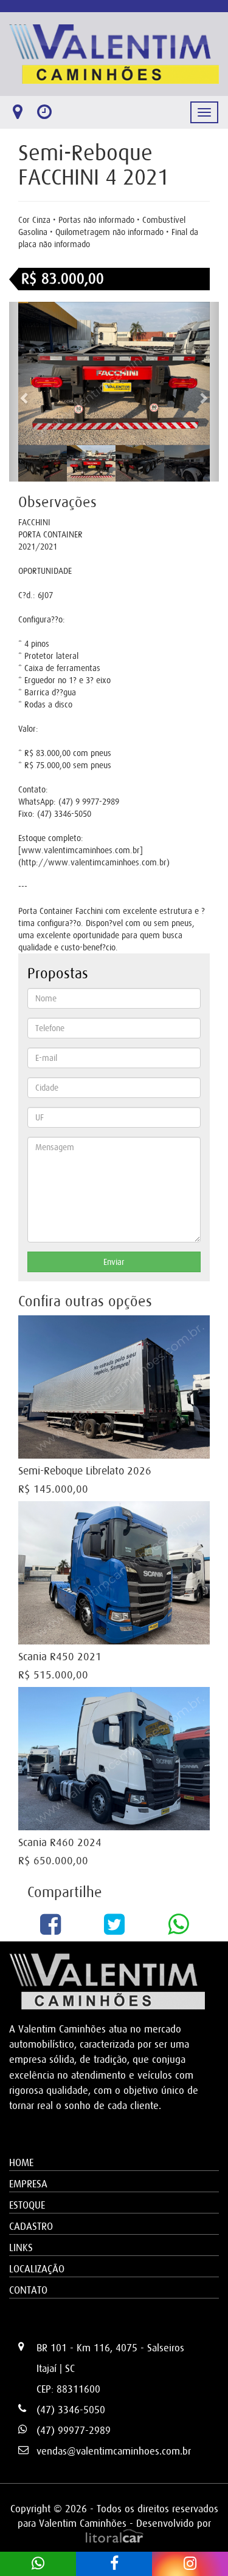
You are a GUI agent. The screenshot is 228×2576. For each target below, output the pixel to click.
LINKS (21, 2247)
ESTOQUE (27, 2205)
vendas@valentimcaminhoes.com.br (114, 2451)
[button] (25, 392)
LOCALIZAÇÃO (37, 2269)
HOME (21, 2162)
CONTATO (28, 2290)
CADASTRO (31, 2226)
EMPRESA (28, 2184)
